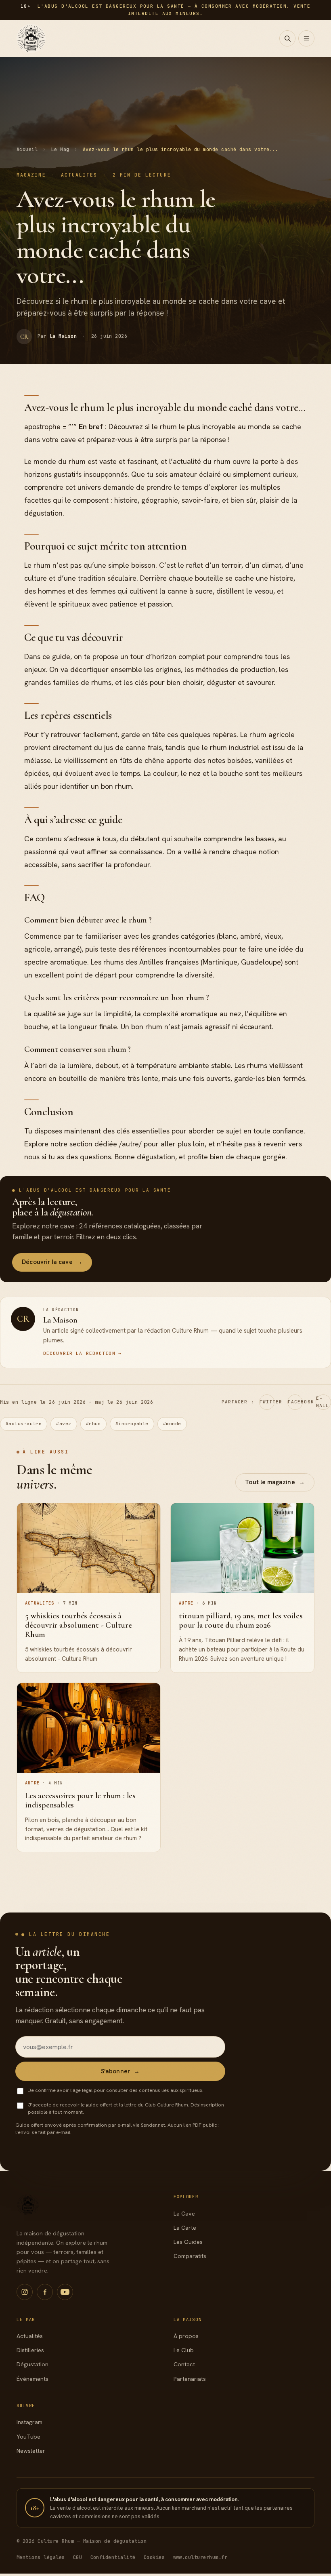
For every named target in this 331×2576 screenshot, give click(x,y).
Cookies (154, 2557)
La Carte (185, 2228)
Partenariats (190, 2379)
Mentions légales (41, 2557)
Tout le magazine (275, 1482)
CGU (78, 2557)
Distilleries (30, 2350)
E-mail (323, 1402)
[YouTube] (65, 2292)
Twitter (267, 1402)
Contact (184, 2364)
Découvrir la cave (52, 1262)
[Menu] (306, 38)
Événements (32, 2379)
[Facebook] (45, 2292)
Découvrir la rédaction (82, 1353)
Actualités (30, 2336)
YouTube (28, 2437)
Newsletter (31, 2451)
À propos (186, 2336)
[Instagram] (25, 2292)
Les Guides (188, 2242)
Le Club (184, 2350)
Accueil (27, 149)
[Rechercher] (287, 38)
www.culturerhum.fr (200, 2557)
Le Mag (60, 149)
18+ (35, 2508)
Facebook (295, 1402)
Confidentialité (113, 2557)
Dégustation (32, 2364)
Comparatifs (190, 2256)
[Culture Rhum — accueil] (31, 38)
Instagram (29, 2422)
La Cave (184, 2214)
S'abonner (120, 2071)
